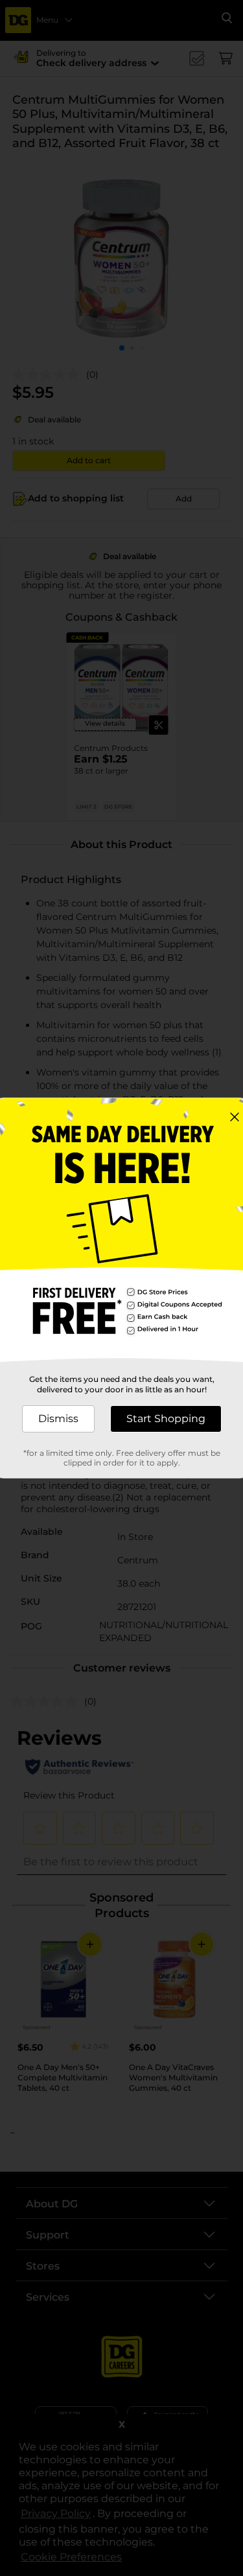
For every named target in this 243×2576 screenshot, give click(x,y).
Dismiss (58, 1419)
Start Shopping (166, 1419)
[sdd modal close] (235, 1117)
